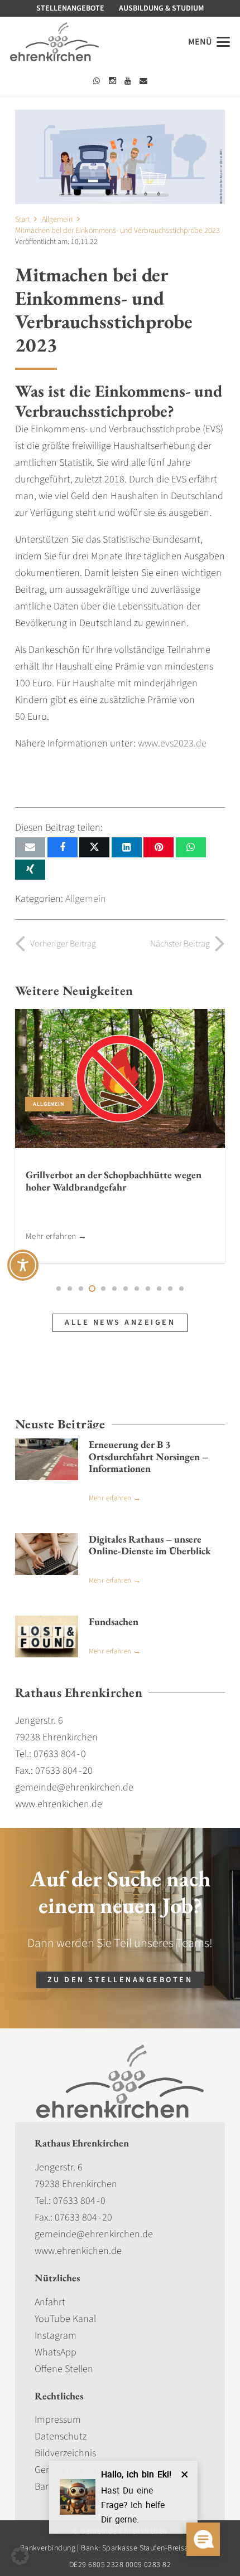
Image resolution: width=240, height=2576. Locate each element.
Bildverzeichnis (65, 2453)
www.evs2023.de (172, 743)
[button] (209, 42)
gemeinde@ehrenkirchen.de (94, 2234)
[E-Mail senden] (30, 847)
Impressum (58, 2420)
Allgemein (86, 899)
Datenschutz (61, 2436)
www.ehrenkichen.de (78, 2251)
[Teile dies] (63, 847)
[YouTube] (128, 81)
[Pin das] (159, 847)
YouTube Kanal (65, 2319)
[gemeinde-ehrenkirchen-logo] (54, 42)
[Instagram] (112, 81)
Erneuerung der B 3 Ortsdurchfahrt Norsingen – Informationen (148, 1456)
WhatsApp (56, 2352)
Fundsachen (114, 1621)
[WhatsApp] (97, 81)
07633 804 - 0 (79, 2201)
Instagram (56, 2336)
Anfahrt (50, 2302)
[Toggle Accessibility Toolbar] (23, 1265)
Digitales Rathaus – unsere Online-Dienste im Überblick (150, 1545)
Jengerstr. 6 (59, 2167)
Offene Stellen (64, 2369)
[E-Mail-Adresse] (143, 81)
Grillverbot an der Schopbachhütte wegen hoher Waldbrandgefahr (114, 1181)
